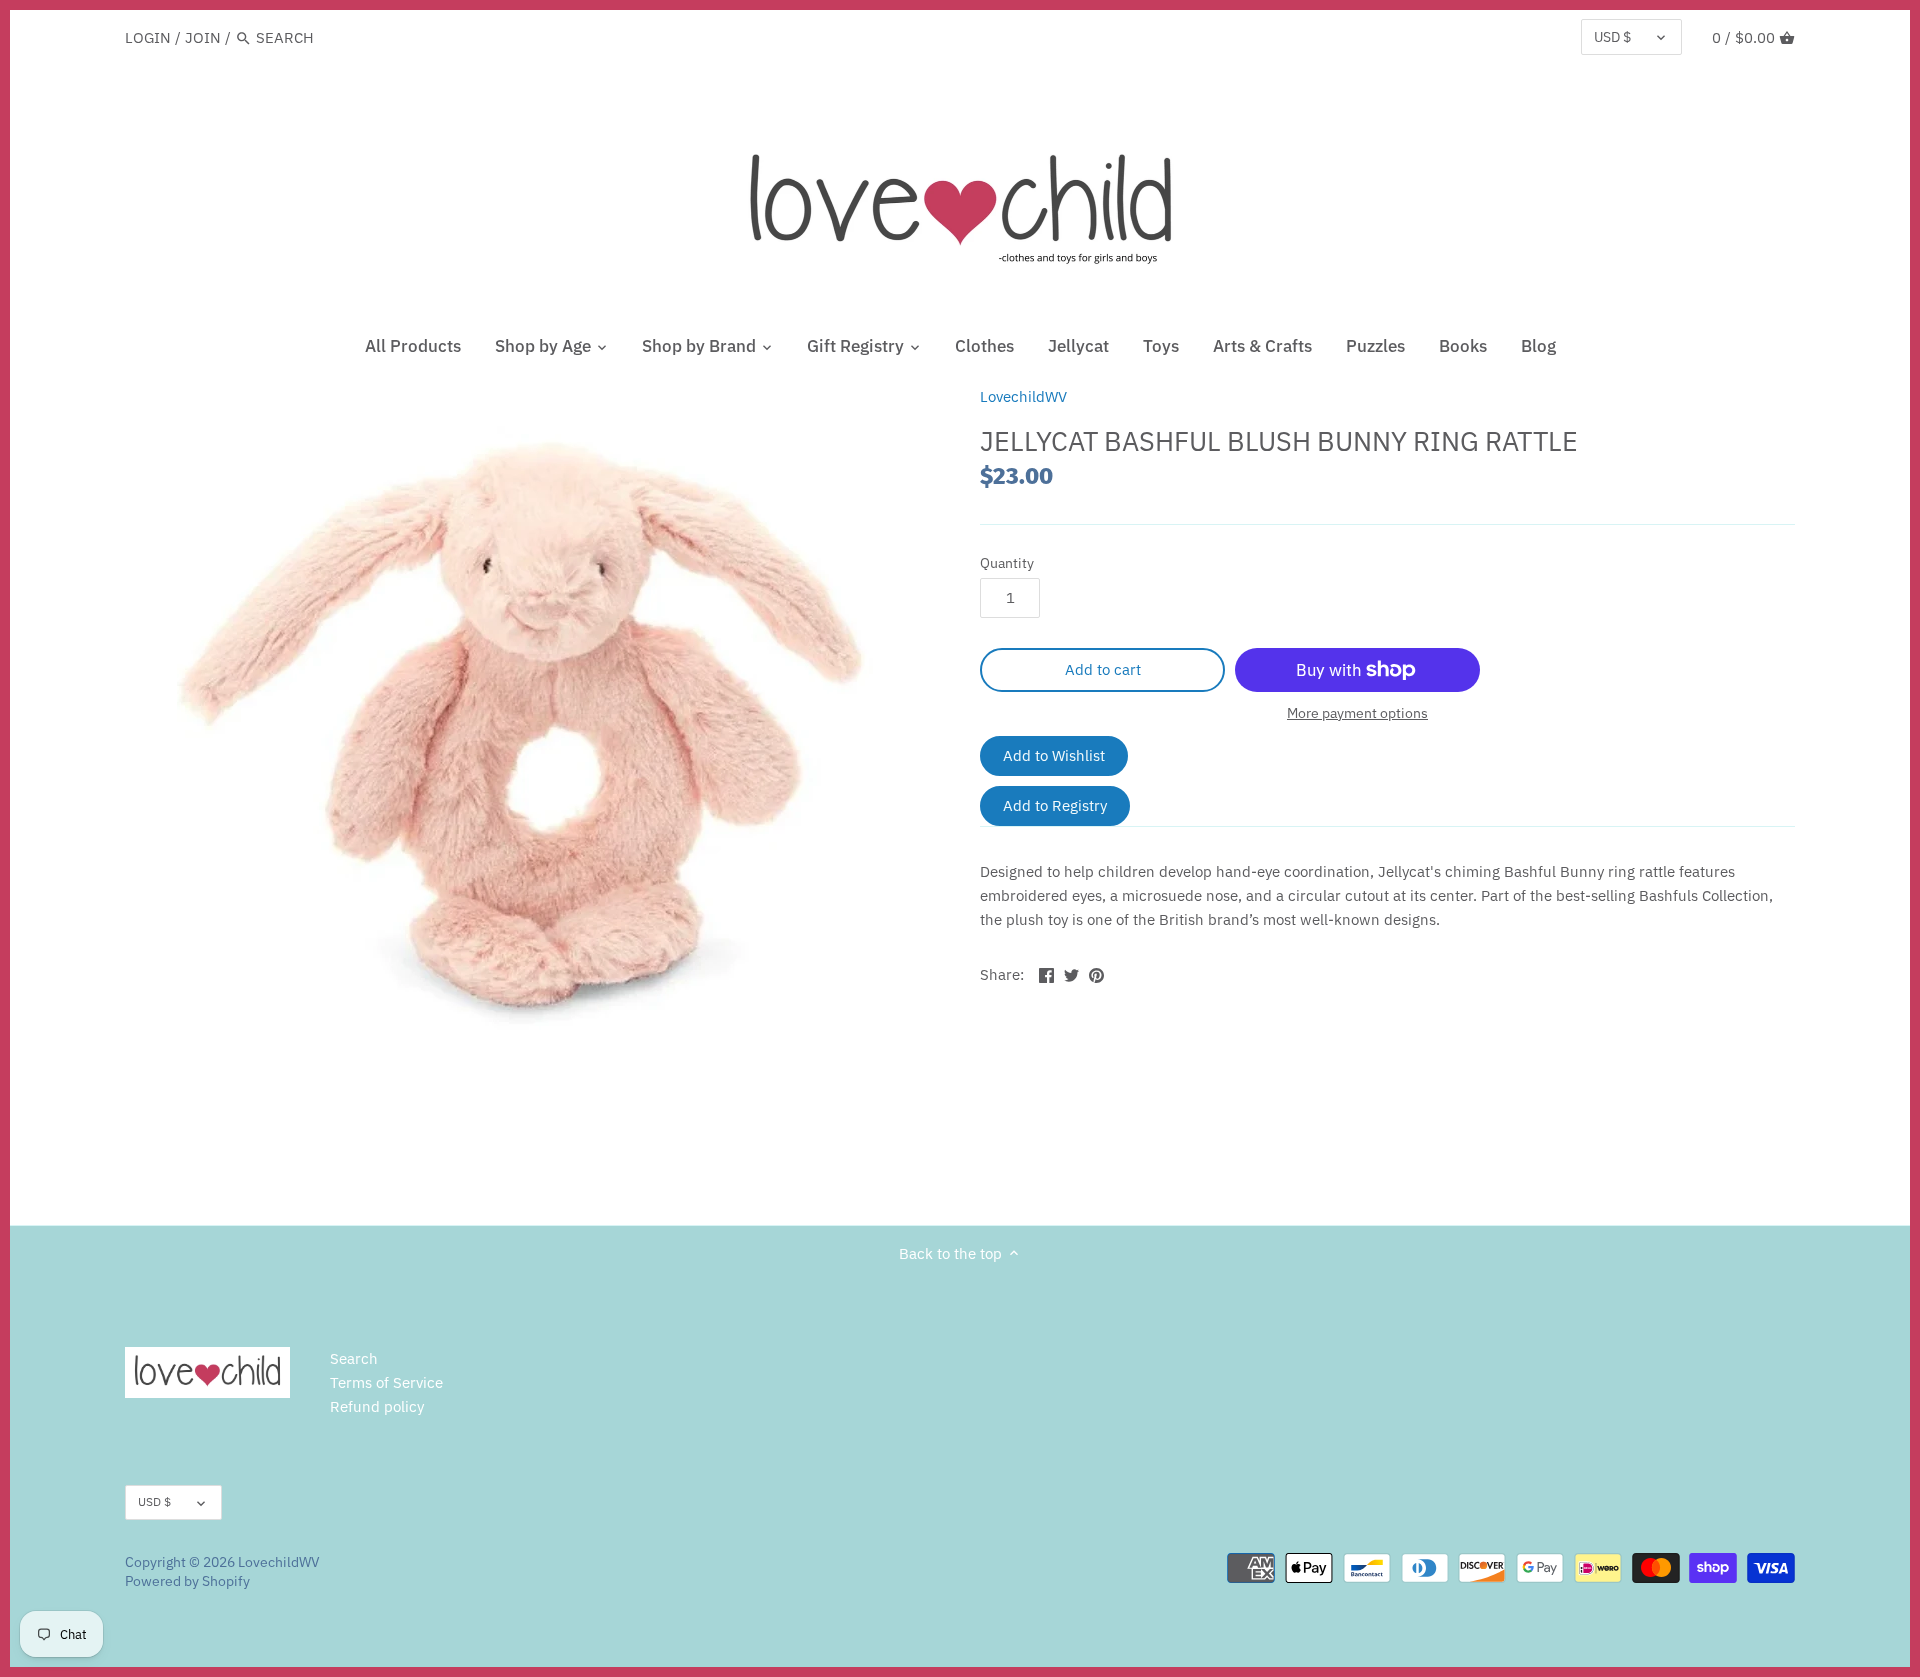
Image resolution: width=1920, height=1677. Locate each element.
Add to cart (1103, 669)
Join (203, 37)
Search (354, 1358)
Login (148, 37)
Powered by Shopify (187, 1581)
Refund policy (377, 1406)
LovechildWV (1023, 396)
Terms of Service (386, 1382)
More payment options (1357, 713)
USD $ (1612, 37)
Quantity (1007, 563)
